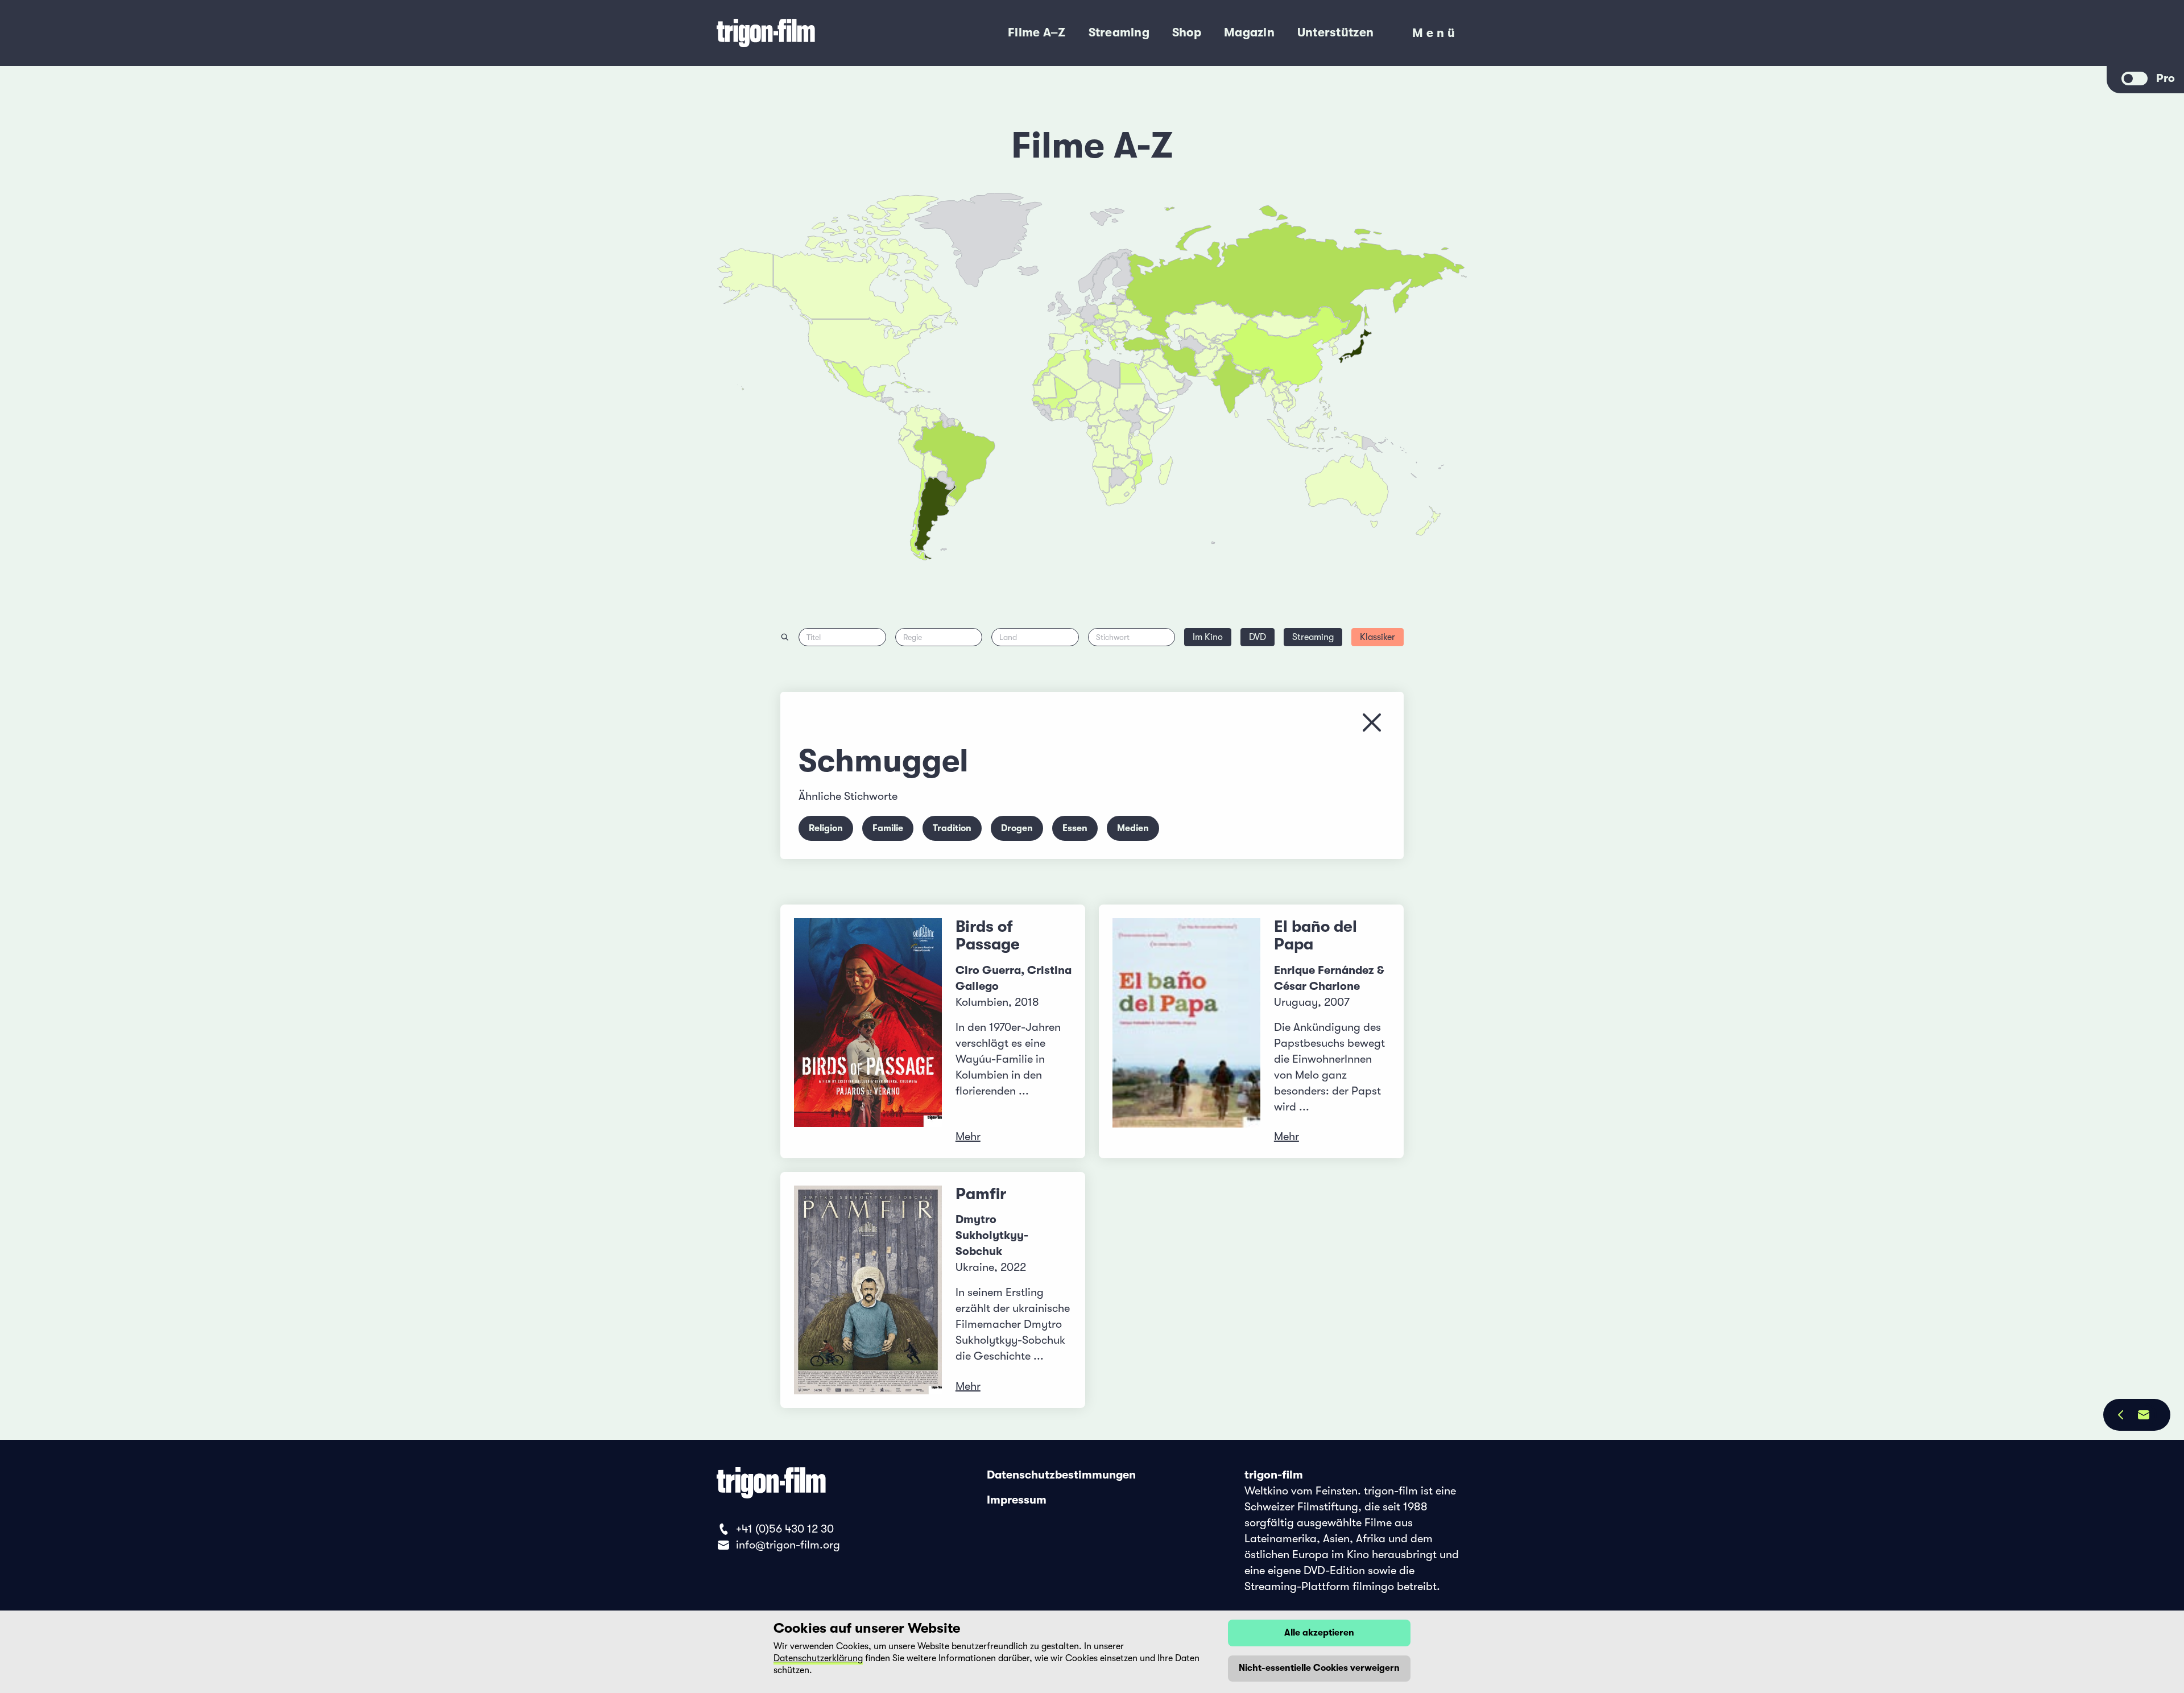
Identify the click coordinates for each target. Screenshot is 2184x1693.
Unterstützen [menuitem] (1335, 32)
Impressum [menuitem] (1017, 1500)
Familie (888, 828)
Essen (1075, 828)
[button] (1257, 379)
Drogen (1017, 828)
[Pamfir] (868, 1290)
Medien (1133, 828)
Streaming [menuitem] (1119, 32)
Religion (826, 828)
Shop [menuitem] (1187, 32)
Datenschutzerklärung (818, 1658)
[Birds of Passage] (868, 1031)
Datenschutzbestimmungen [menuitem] (1061, 1475)
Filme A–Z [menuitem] (1037, 32)
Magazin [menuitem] (1249, 32)
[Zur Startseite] (807, 33)
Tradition (952, 828)
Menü (1435, 36)
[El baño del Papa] (1186, 1031)
